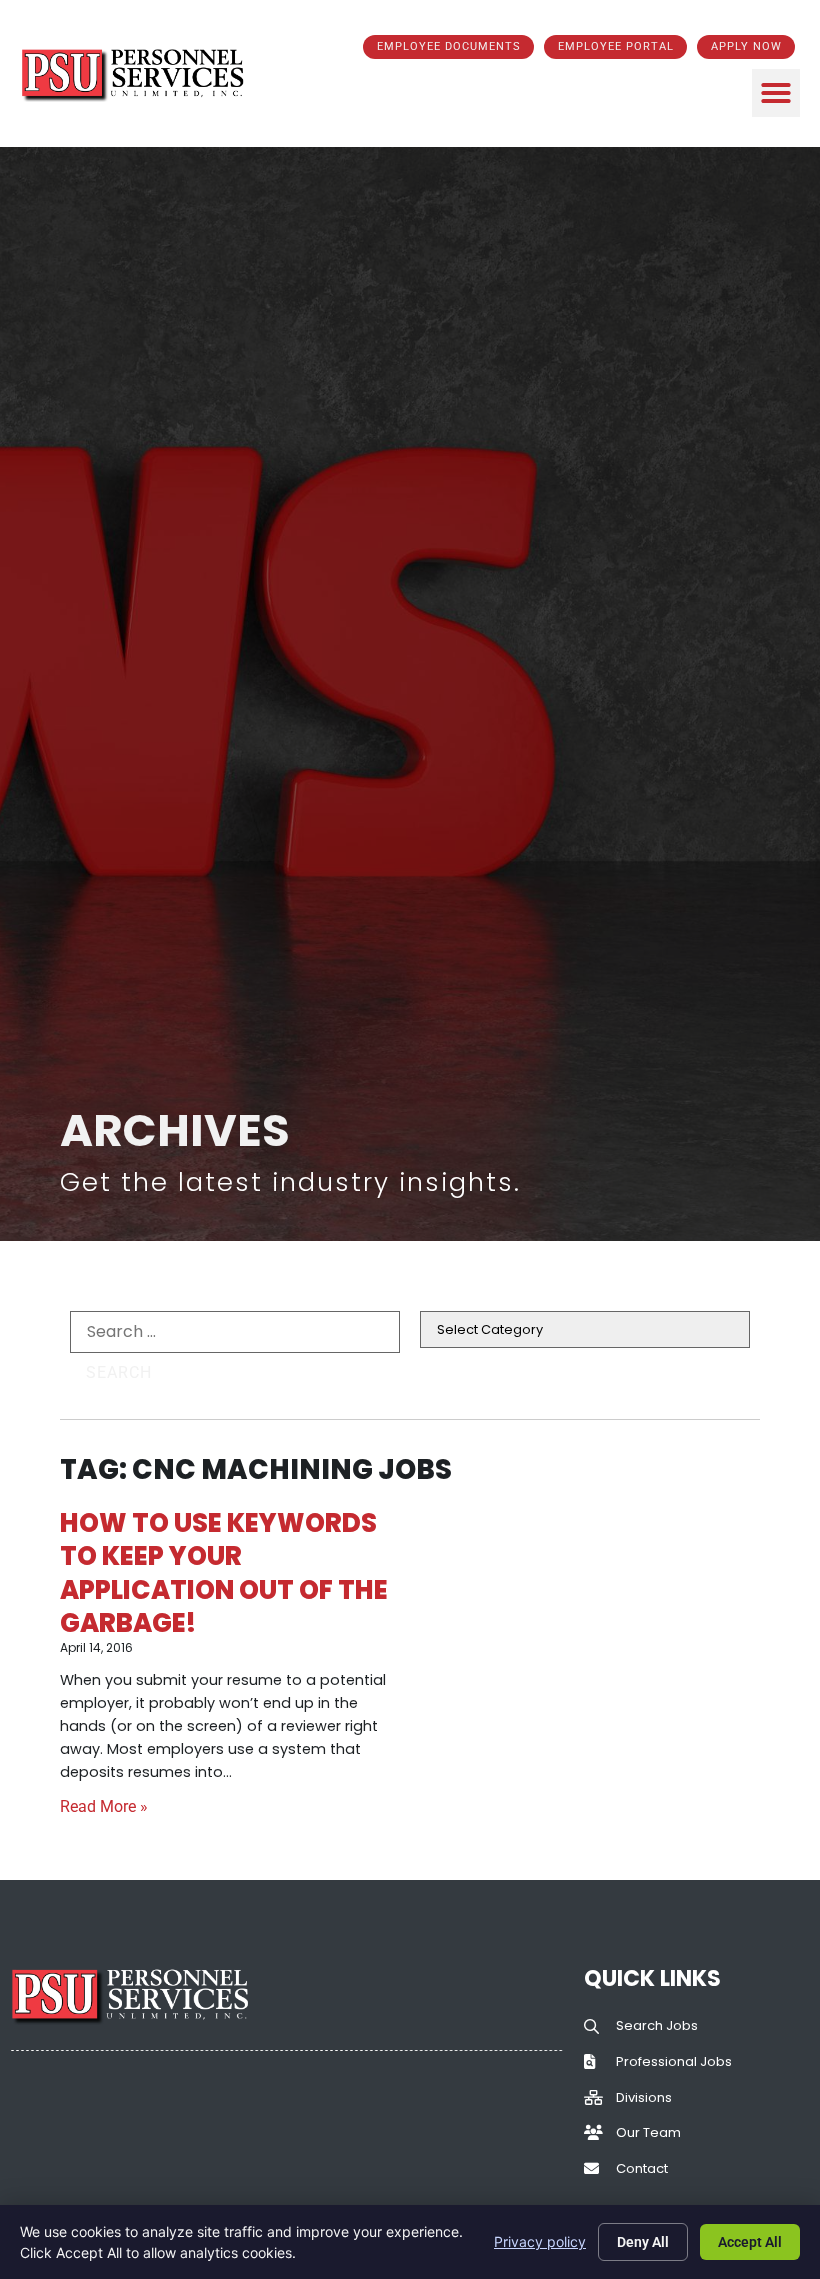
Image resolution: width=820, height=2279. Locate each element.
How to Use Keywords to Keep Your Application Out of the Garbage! (224, 1573)
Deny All (643, 2242)
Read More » (104, 1806)
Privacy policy (540, 2241)
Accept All (750, 2242)
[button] (776, 93)
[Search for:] (235, 1332)
